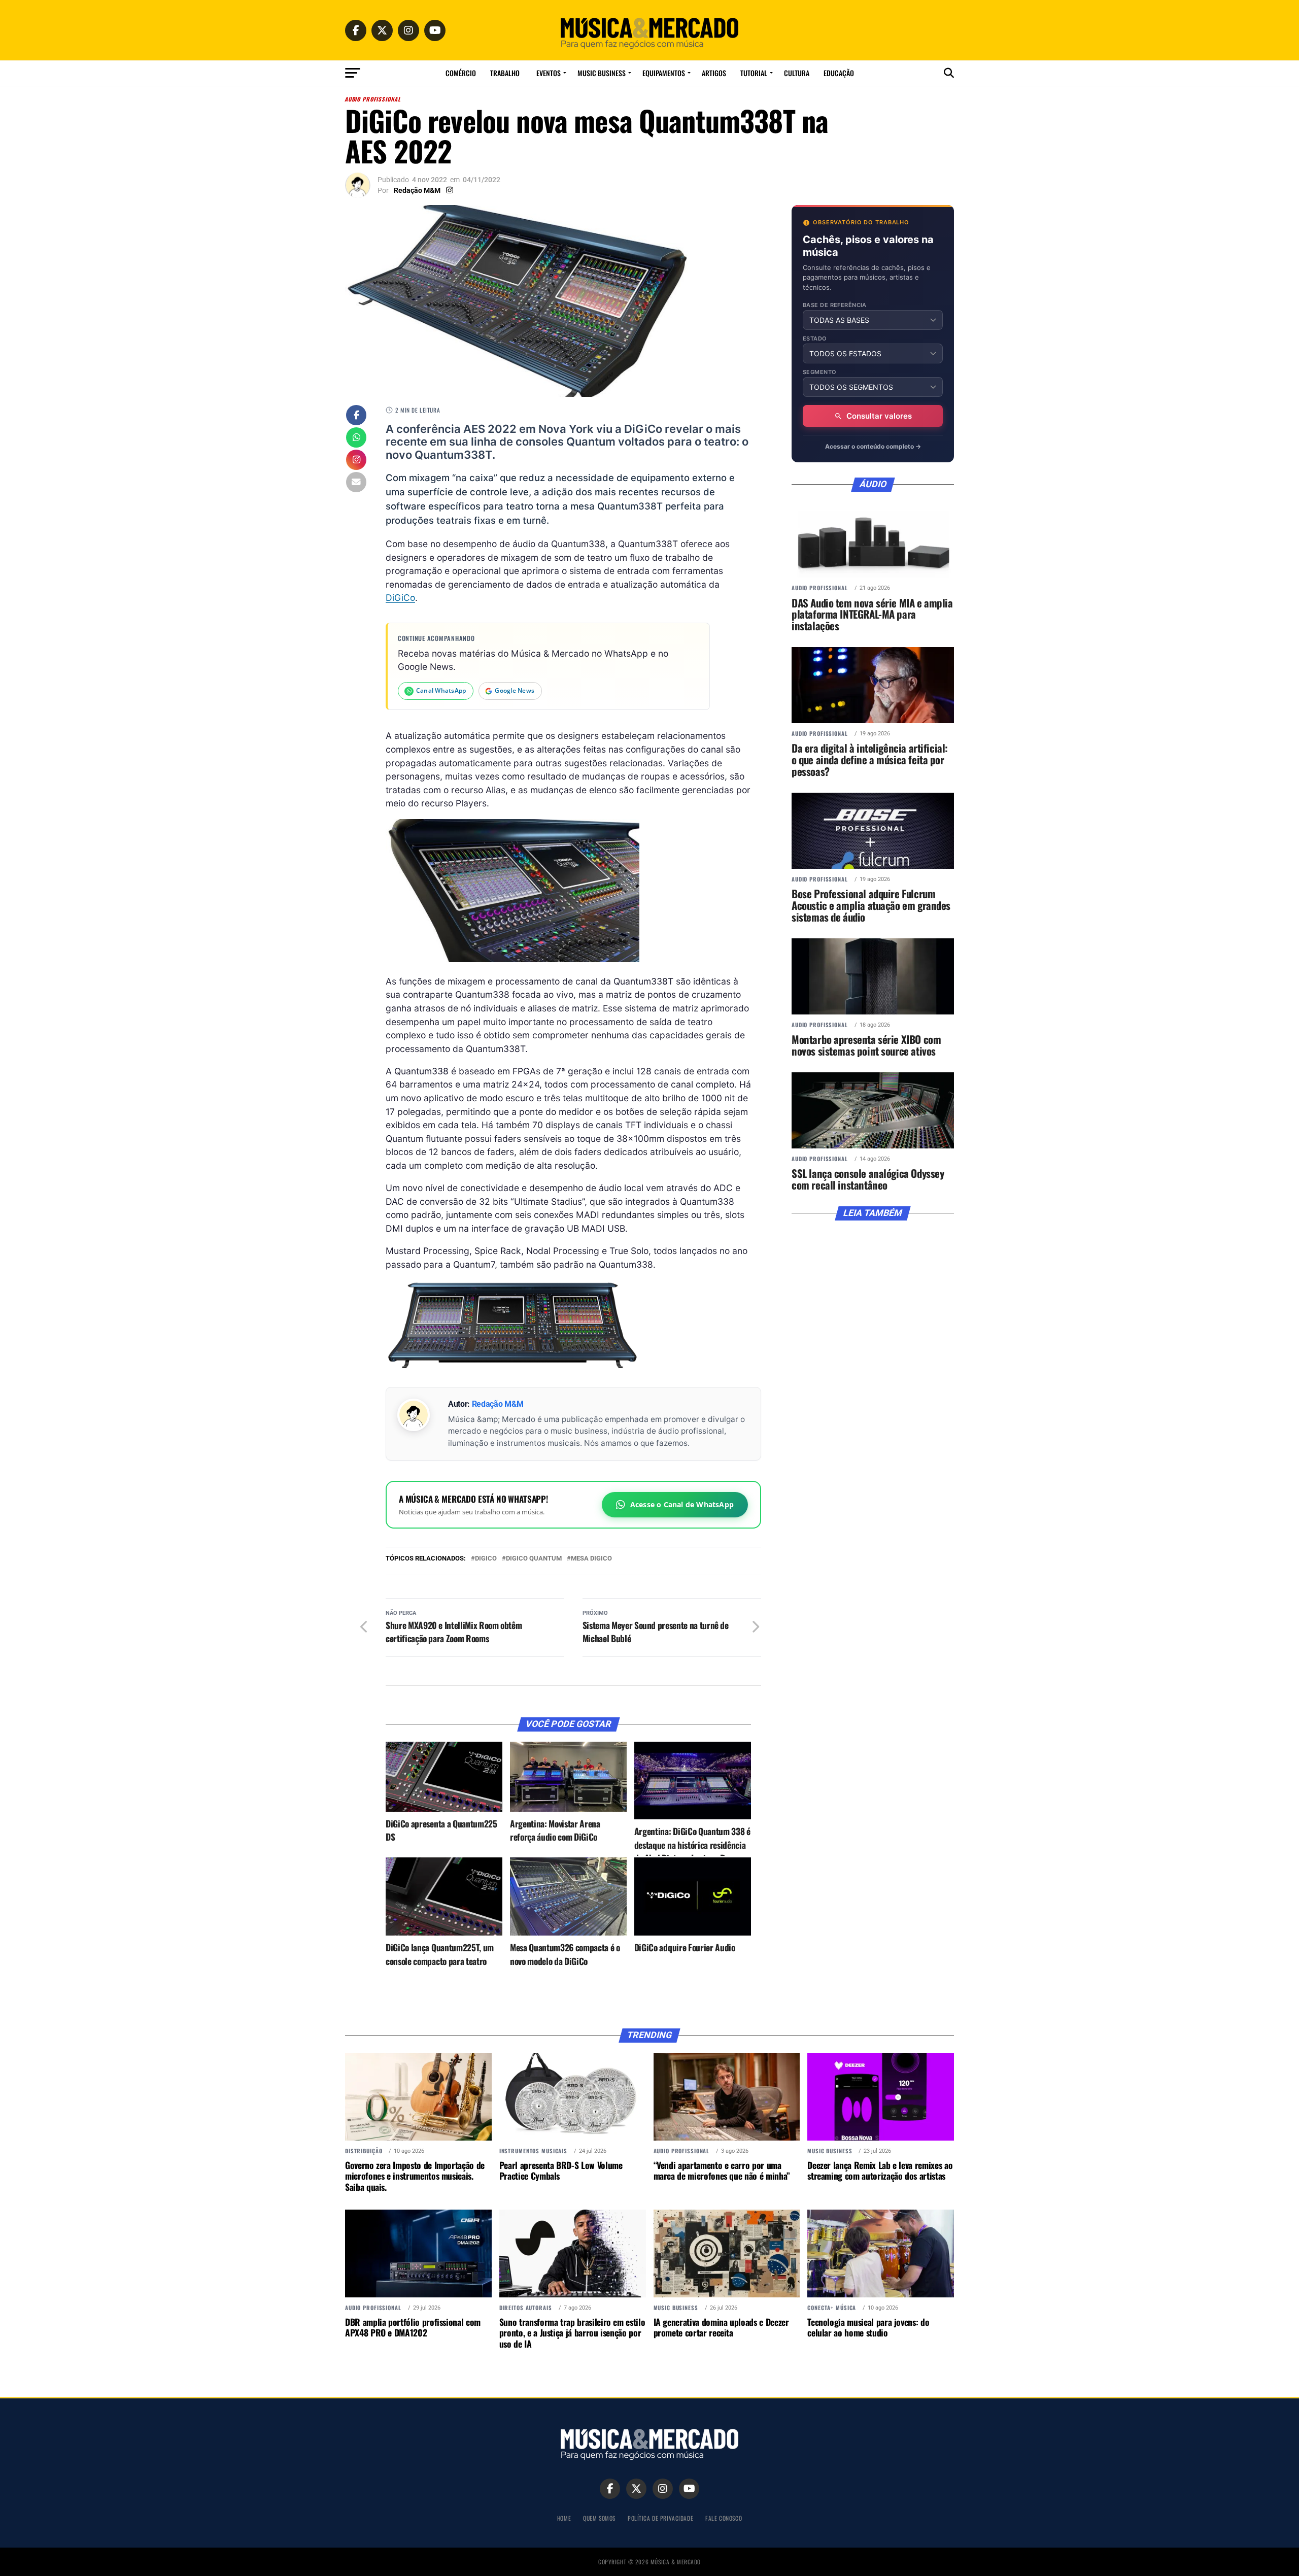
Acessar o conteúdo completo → (873, 446)
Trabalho (505, 73)
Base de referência (835, 305)
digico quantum (534, 1559)
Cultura (797, 73)
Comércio (461, 73)
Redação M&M (417, 190)
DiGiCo (400, 598)
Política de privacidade (660, 2518)
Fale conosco (724, 2518)
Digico (486, 1559)
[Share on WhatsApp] (356, 438)
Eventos (549, 73)
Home (564, 2518)
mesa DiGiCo (591, 1559)
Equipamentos (664, 73)
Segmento (820, 372)
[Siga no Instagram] (356, 461)
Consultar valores (879, 416)
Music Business (602, 73)
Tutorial (754, 73)
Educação (839, 73)
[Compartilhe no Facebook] (356, 416)
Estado (815, 339)
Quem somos (599, 2518)
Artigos (714, 73)
